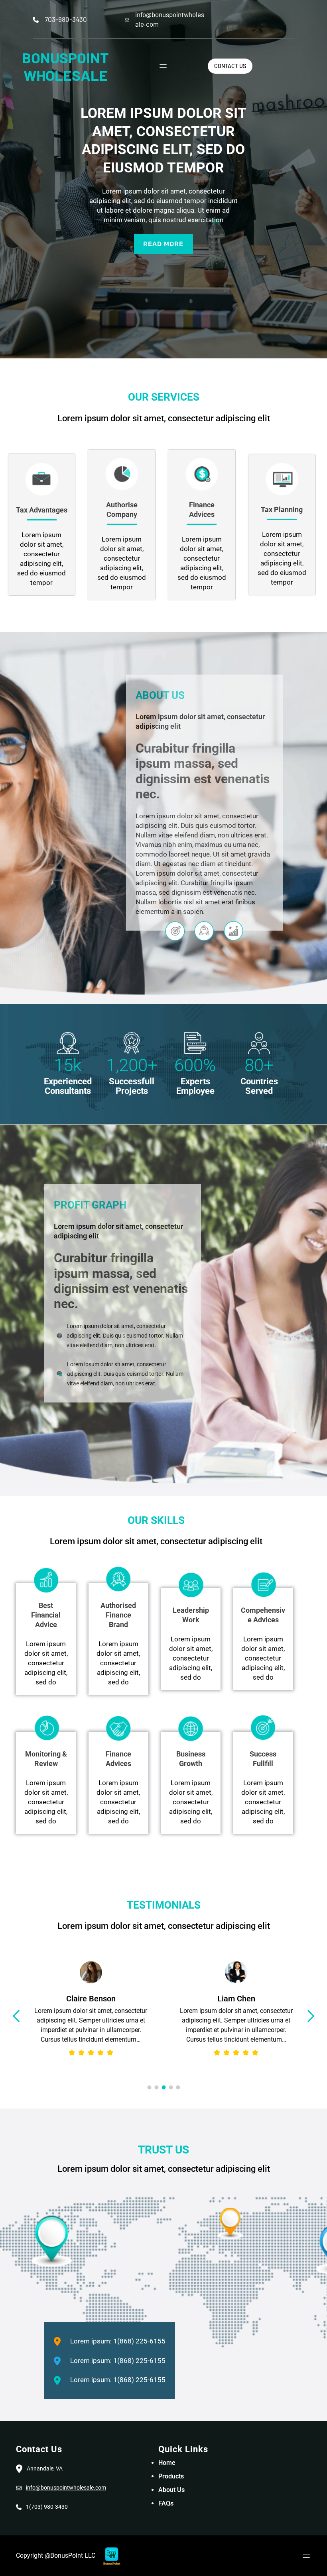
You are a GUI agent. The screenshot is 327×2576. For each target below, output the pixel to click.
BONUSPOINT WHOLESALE (65, 66)
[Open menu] (163, 66)
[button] (16, 2016)
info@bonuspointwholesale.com (66, 2488)
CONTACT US (230, 66)
